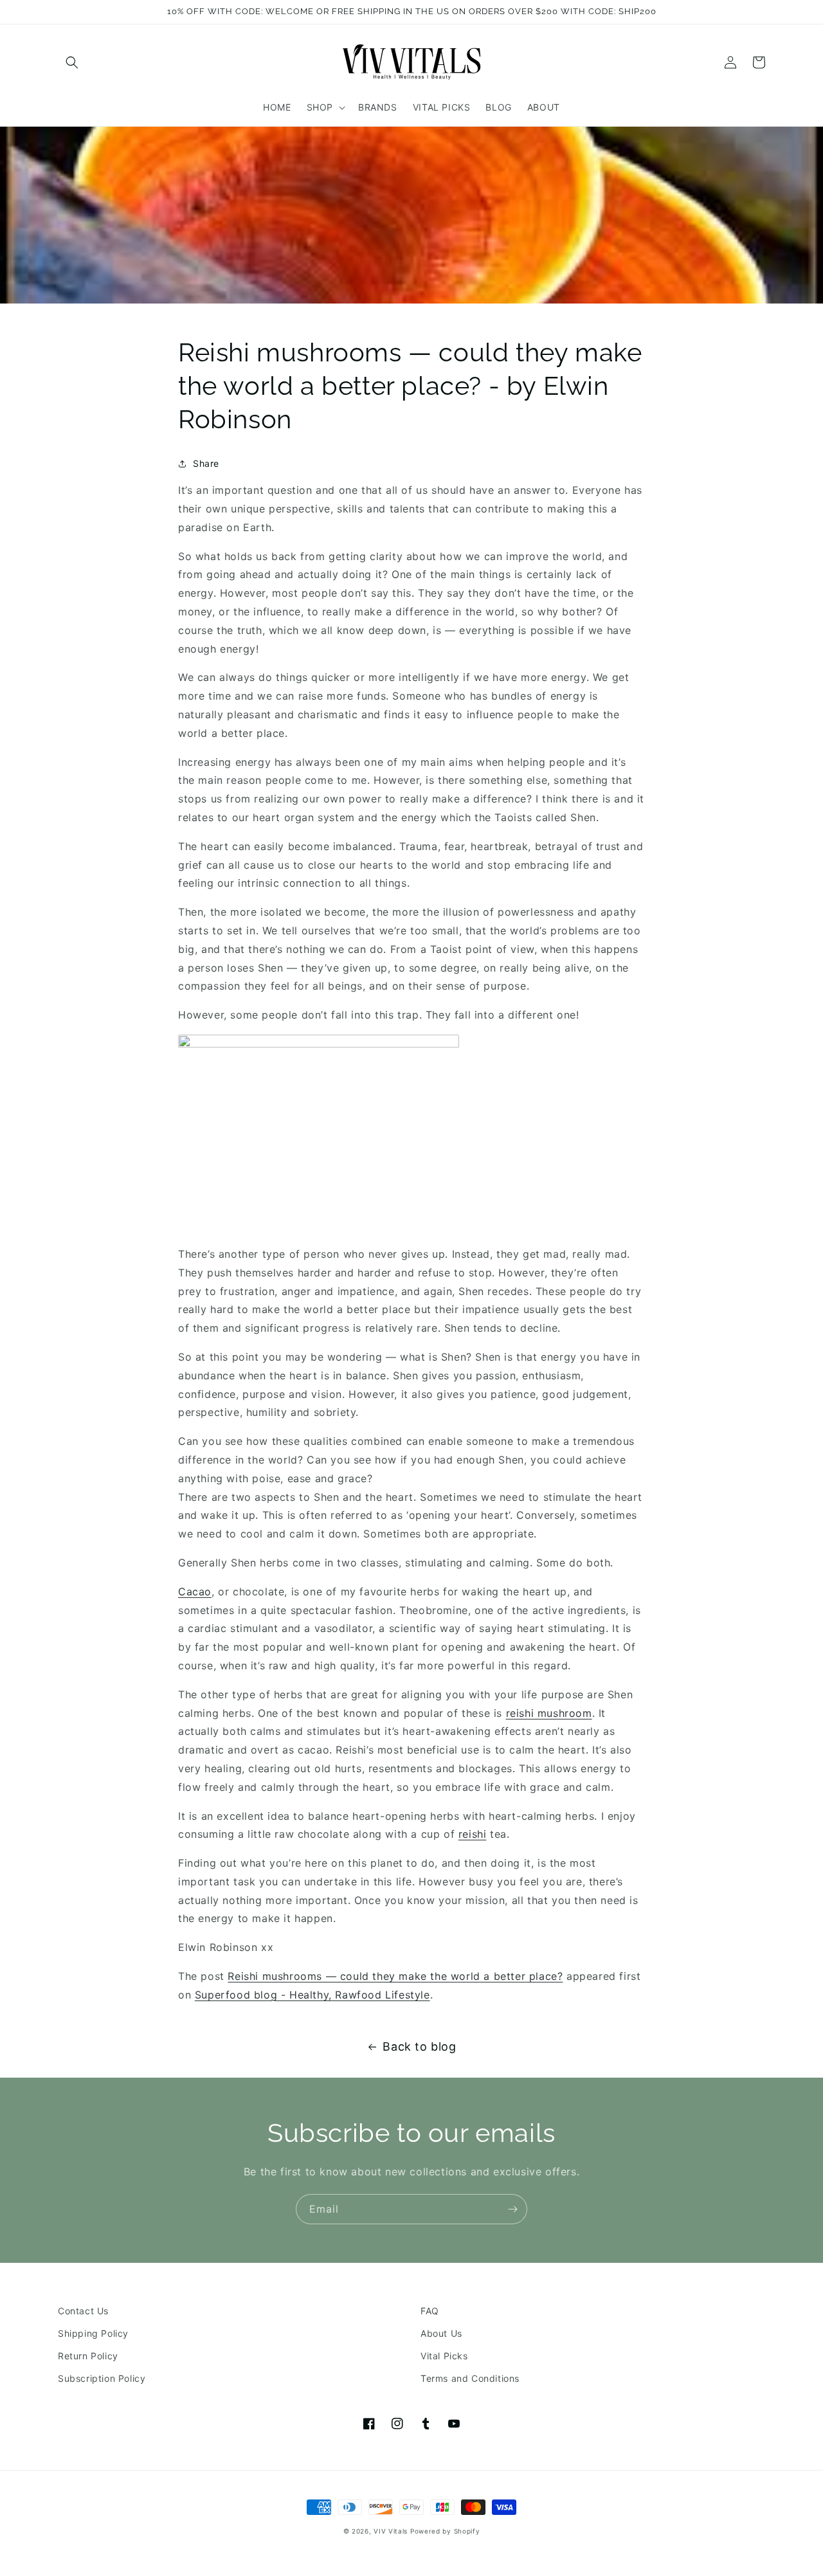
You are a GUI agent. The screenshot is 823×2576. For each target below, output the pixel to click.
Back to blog (419, 2046)
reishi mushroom (549, 1713)
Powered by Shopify (445, 2531)
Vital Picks (444, 2356)
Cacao (195, 1592)
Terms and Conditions (470, 2378)
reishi (473, 1834)
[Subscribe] (512, 2209)
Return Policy (88, 2356)
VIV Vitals (391, 2531)
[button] (72, 62)
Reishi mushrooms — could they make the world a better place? (395, 1976)
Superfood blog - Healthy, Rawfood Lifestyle (312, 1995)
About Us (441, 2333)
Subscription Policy (102, 2378)
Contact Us (83, 2311)
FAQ (430, 2311)
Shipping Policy (93, 2333)
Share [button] (206, 463)
